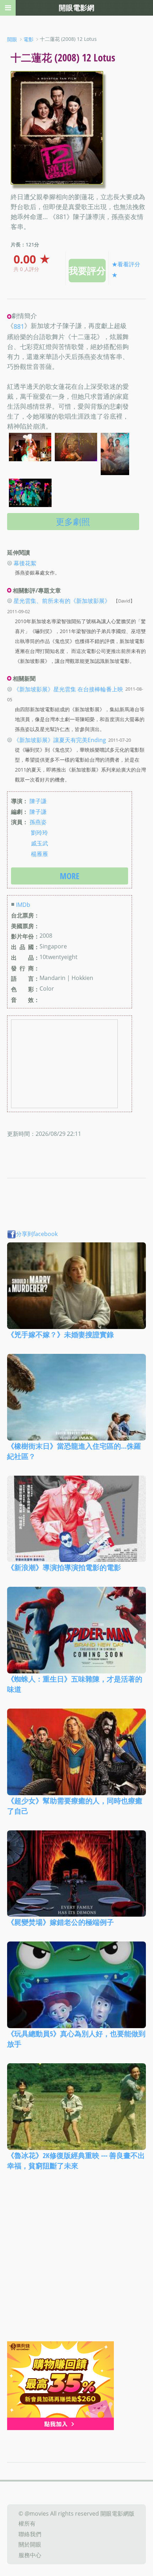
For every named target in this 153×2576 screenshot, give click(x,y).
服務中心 (30, 2555)
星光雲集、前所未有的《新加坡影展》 (62, 601)
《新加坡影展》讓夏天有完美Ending (60, 740)
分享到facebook (37, 1234)
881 (19, 327)
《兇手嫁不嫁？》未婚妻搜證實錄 (60, 1335)
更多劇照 (73, 521)
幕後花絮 (25, 563)
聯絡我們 (30, 2534)
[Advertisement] (76, 2261)
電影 (28, 39)
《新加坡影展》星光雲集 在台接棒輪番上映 (68, 689)
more (70, 876)
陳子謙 (38, 801)
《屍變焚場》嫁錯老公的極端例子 (60, 1922)
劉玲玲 (39, 833)
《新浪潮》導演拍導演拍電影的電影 (64, 1567)
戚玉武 (39, 843)
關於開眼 (30, 2544)
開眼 (12, 39)
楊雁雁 (39, 854)
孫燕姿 (38, 822)
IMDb (23, 905)
